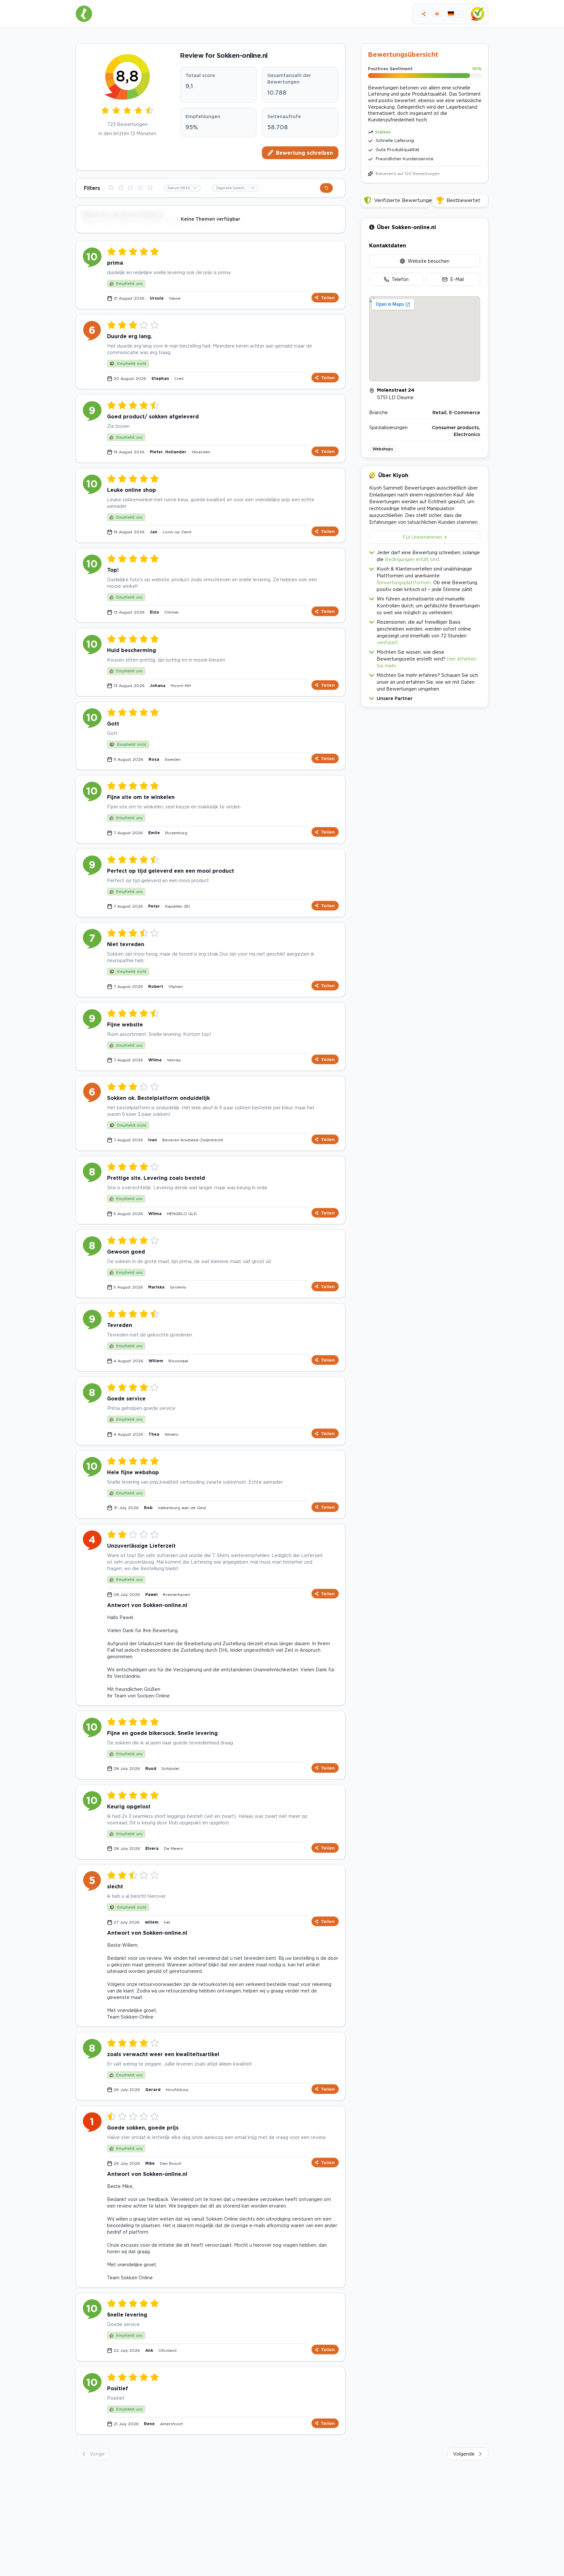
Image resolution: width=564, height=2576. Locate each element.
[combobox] (182, 188)
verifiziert (387, 642)
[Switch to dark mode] (437, 14)
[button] (425, 697)
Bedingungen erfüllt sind (412, 559)
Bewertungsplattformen (404, 582)
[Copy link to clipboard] (423, 14)
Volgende (464, 2454)
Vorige (97, 2454)
